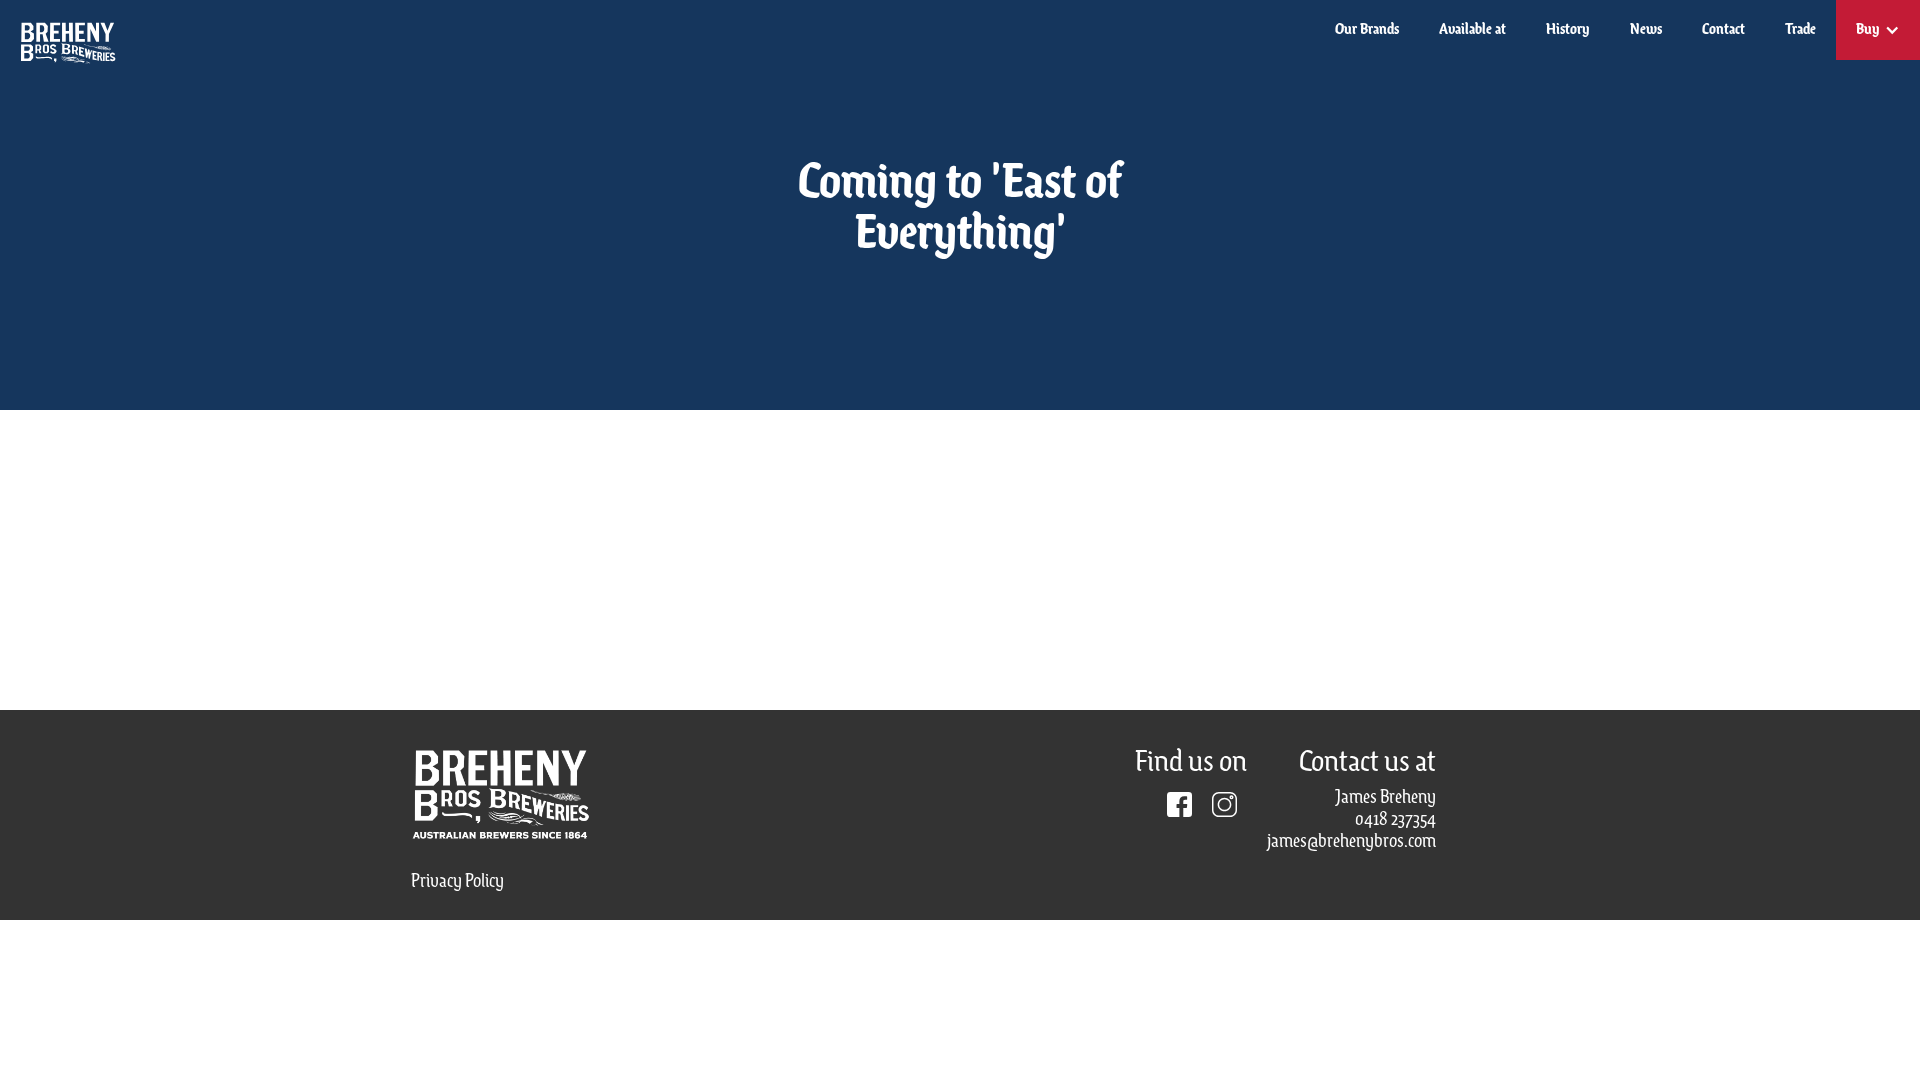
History (1568, 30)
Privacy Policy (457, 882)
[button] (1878, 30)
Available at (1472, 30)
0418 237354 (1395, 820)
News (1646, 30)
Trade (1800, 30)
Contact (1723, 30)
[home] (59, 33)
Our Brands (1367, 30)
